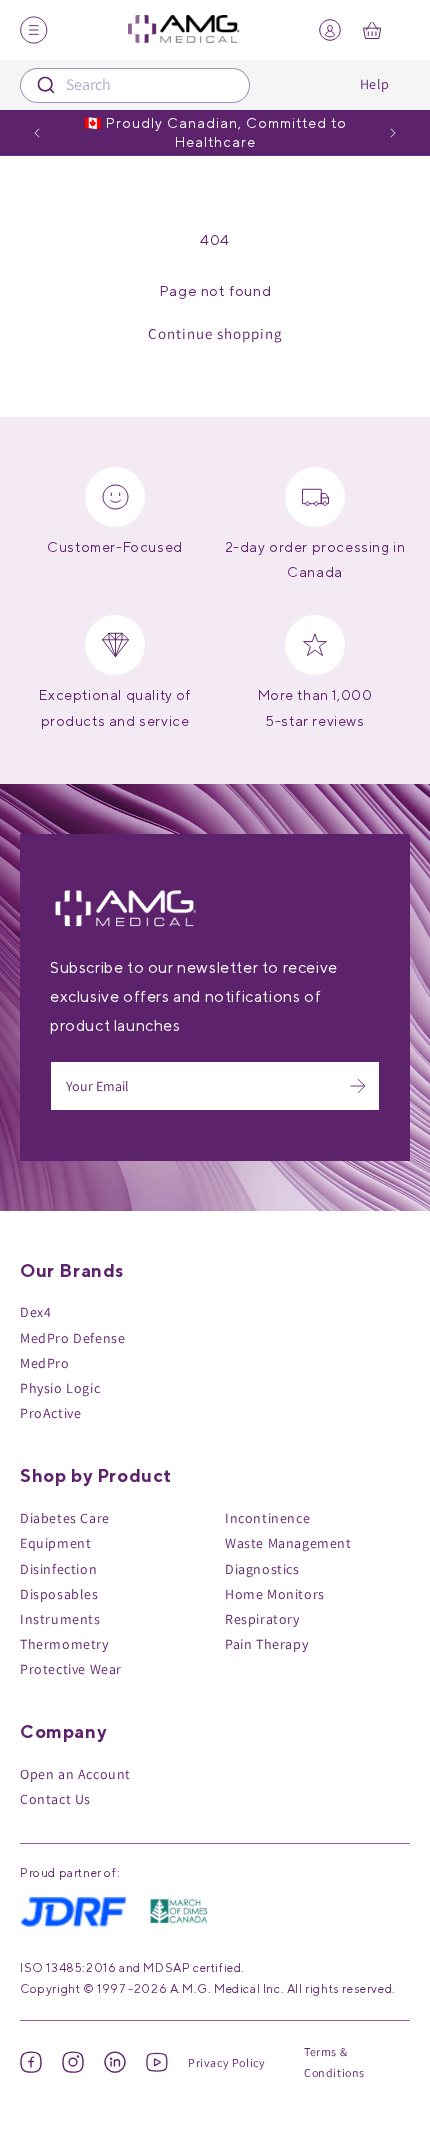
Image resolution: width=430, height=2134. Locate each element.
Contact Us (55, 1799)
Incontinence (267, 1518)
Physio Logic (60, 1388)
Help (375, 84)
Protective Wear (71, 1669)
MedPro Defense (72, 1338)
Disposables (59, 1594)
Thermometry (64, 1644)
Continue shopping (215, 333)
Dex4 (35, 1312)
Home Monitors (275, 1594)
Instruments (60, 1619)
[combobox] (135, 85)
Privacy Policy (226, 2062)
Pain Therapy (266, 1644)
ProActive (50, 1413)
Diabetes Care (65, 1518)
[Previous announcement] (37, 133)
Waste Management (288, 1543)
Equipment (55, 1543)
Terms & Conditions (334, 2062)
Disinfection (58, 1569)
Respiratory (262, 1619)
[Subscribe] (358, 1086)
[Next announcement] (393, 133)
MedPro (45, 1363)
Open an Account (75, 1774)
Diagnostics (262, 1569)
